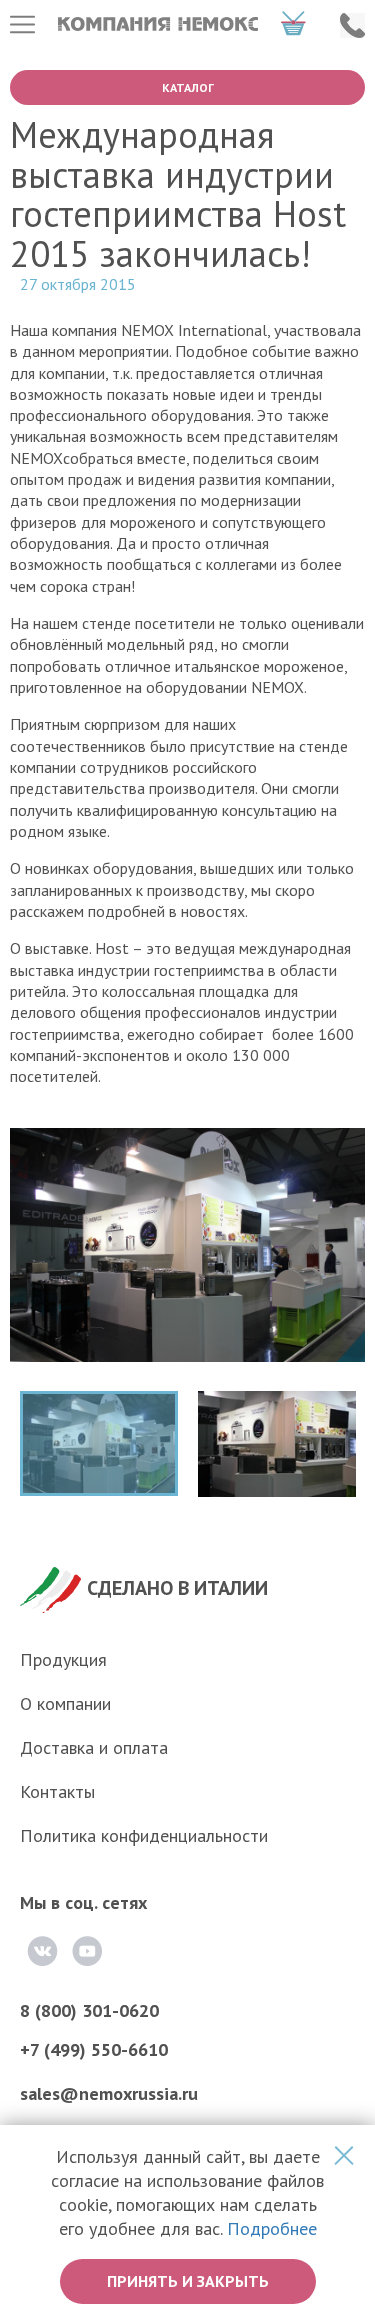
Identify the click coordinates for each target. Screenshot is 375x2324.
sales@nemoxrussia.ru (109, 2093)
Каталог (188, 87)
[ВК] (42, 1951)
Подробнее (272, 2228)
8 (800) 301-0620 (89, 2010)
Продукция (63, 1659)
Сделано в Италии (177, 1588)
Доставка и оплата (94, 1747)
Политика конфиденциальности (144, 1835)
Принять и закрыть (188, 2281)
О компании (65, 1703)
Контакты (57, 1791)
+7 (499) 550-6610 (94, 2049)
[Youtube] (87, 1951)
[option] (187, 1259)
